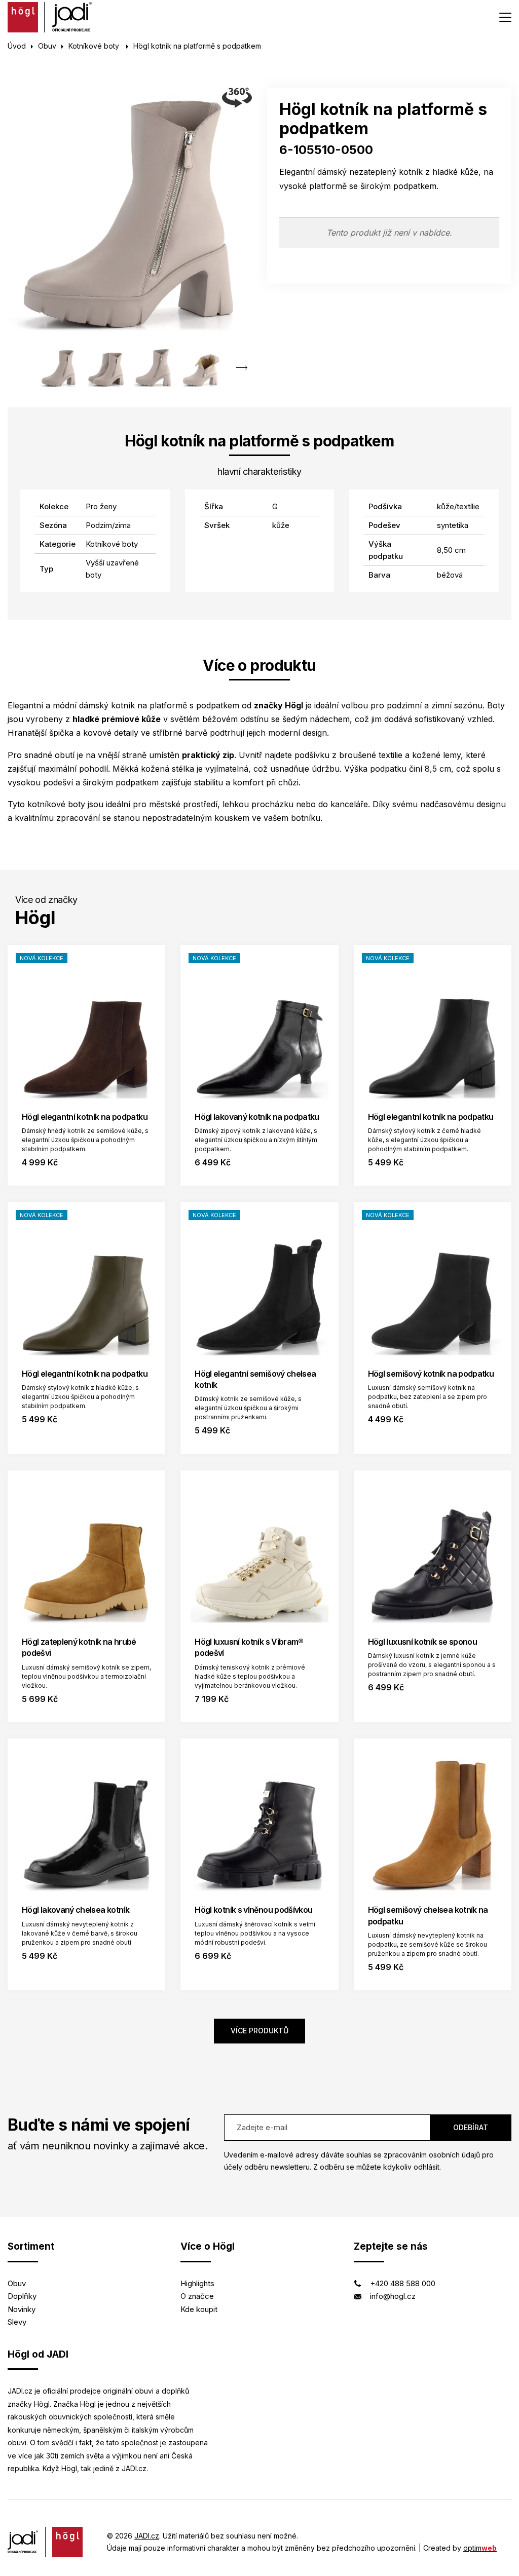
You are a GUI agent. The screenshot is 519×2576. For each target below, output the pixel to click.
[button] (242, 368)
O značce (197, 2296)
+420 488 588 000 (403, 2283)
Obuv (47, 46)
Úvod (17, 46)
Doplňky (22, 2296)
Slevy (17, 2322)
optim (480, 2548)
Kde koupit (199, 2309)
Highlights (197, 2283)
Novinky (22, 2309)
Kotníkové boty (95, 46)
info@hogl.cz (393, 2296)
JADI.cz (147, 2536)
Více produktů (259, 2031)
